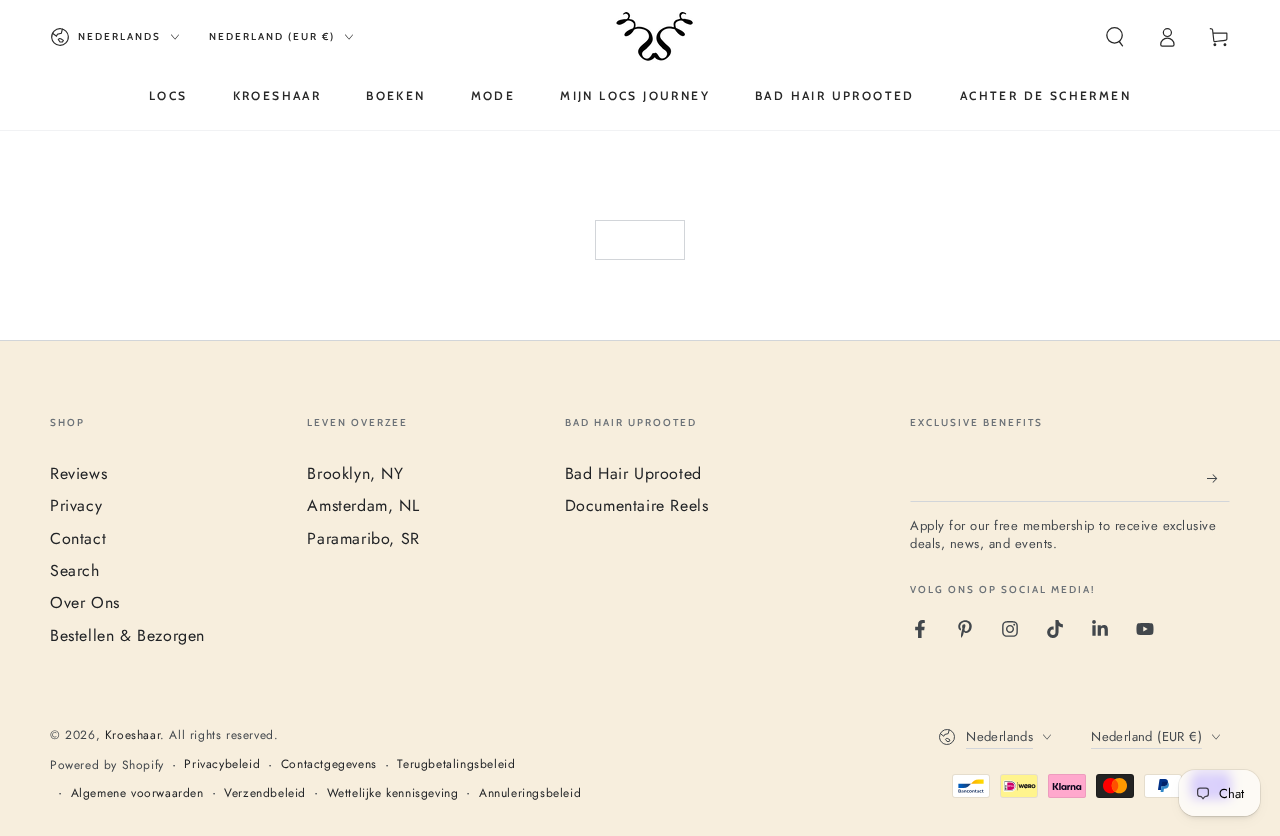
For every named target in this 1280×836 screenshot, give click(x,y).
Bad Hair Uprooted (633, 473)
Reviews (78, 473)
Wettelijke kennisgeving (393, 793)
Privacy (76, 505)
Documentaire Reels (637, 505)
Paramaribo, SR (363, 538)
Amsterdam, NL (363, 505)
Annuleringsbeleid (530, 793)
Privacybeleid (222, 764)
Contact (78, 538)
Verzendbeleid (265, 793)
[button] (1115, 37)
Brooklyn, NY (355, 473)
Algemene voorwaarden (137, 793)
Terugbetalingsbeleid (456, 764)
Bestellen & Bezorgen (127, 635)
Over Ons (85, 602)
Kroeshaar (132, 735)
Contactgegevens (329, 764)
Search (75, 570)
